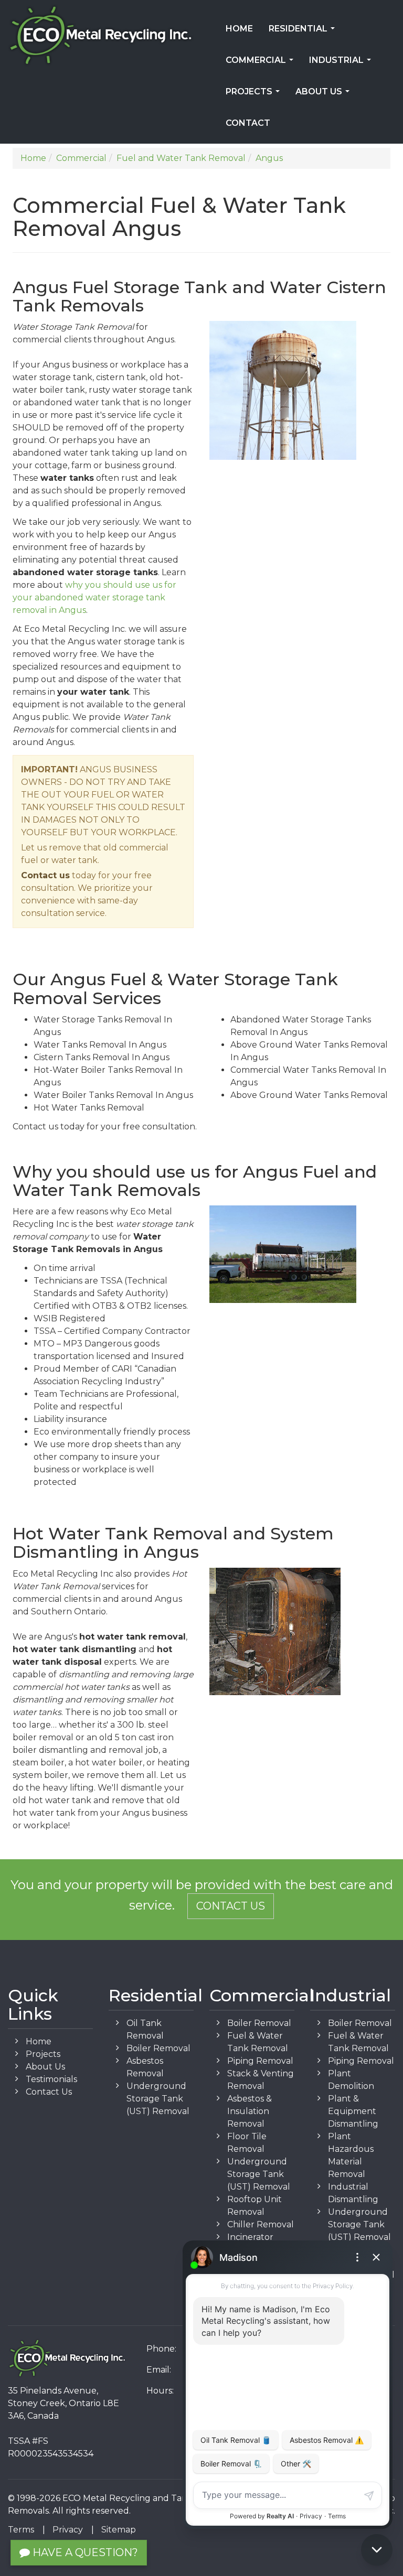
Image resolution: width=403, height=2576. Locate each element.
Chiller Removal (261, 2224)
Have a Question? (84, 2552)
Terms (21, 2530)
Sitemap (119, 2530)
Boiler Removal (158, 2048)
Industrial (342, 63)
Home (239, 29)
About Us (325, 95)
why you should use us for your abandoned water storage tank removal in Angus (94, 597)
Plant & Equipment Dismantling (353, 2111)
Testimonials (51, 2079)
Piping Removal (260, 2061)
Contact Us (231, 1906)
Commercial (262, 63)
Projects (255, 95)
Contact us (45, 875)
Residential (304, 32)
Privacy (68, 2530)
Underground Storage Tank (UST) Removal (158, 2099)
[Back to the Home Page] (101, 36)
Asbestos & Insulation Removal (250, 2111)
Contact (248, 123)
